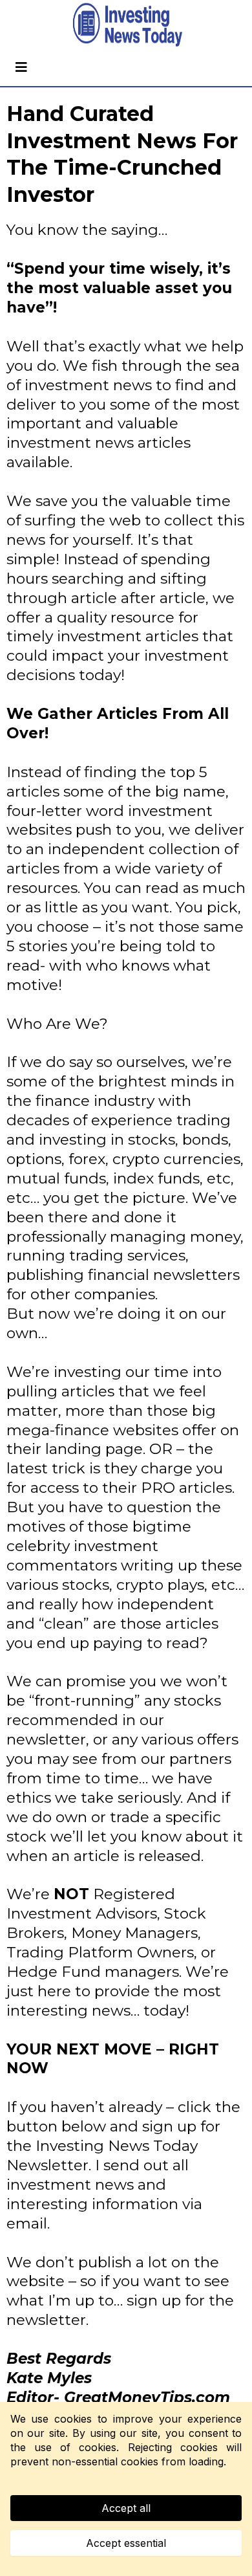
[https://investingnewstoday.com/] (126, 24)
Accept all (126, 2508)
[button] (19, 67)
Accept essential (126, 2543)
